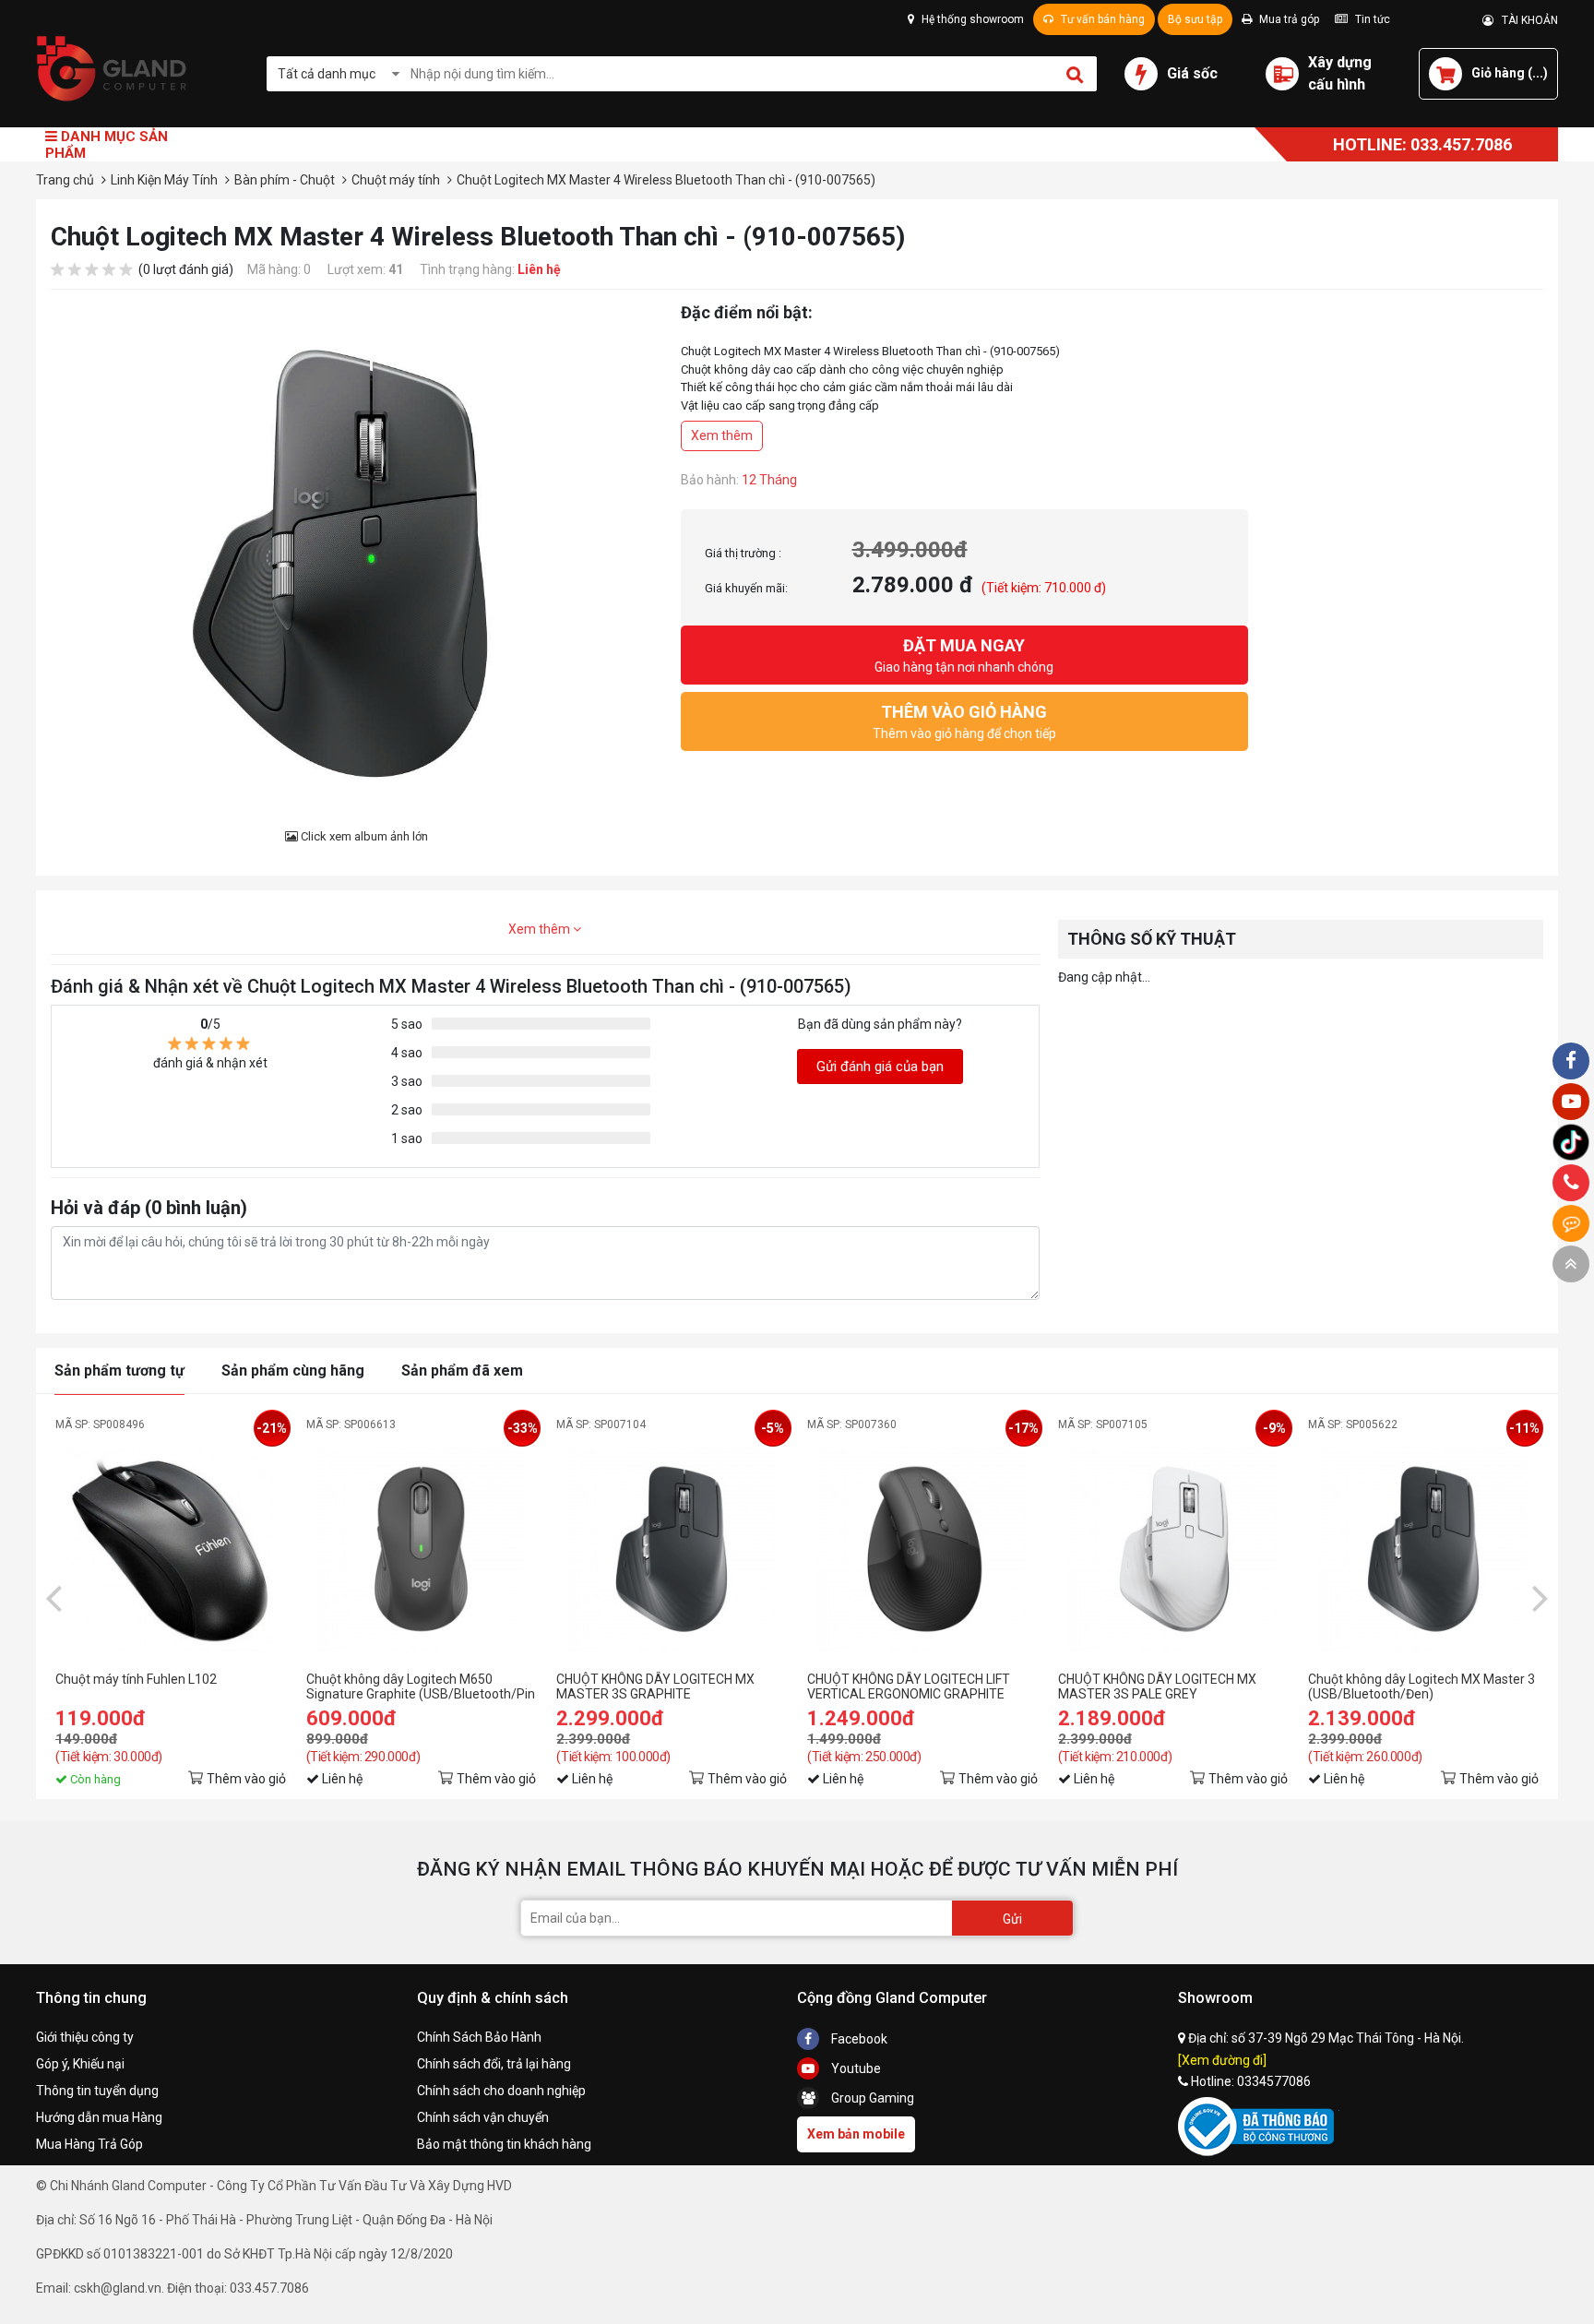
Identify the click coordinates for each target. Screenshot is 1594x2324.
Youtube (855, 2068)
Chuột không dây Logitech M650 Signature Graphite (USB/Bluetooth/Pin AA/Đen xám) (421, 1686)
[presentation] (54, 1597)
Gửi (1012, 1919)
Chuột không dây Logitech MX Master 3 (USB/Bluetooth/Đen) (1422, 1686)
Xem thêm (722, 435)
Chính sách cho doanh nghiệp (501, 2091)
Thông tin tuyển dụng (97, 2091)
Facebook (858, 2039)
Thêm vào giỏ (246, 1779)
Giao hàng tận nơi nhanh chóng (964, 655)
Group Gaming (871, 2098)
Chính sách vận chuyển (483, 2117)
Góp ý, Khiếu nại (80, 2064)
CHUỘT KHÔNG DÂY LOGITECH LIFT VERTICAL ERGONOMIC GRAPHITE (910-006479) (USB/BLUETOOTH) (909, 1686)
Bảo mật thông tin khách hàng (504, 2144)
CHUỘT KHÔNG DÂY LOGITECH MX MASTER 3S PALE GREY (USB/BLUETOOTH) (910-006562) (1157, 1686)
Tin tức (1371, 19)
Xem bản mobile (856, 2134)
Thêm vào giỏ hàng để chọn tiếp (964, 721)
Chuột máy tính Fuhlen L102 (136, 1679)
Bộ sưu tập (1195, 19)
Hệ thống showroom (971, 19)
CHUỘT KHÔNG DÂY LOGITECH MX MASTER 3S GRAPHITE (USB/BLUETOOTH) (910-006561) (655, 1686)
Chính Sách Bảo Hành (479, 2037)
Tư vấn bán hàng (1101, 19)
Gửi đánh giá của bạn (880, 1067)
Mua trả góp (1288, 19)
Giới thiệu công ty (85, 2037)
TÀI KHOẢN (1526, 20)
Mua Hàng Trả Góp (89, 2144)
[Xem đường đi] (1222, 2060)
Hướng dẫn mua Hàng (99, 2117)
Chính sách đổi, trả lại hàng (494, 2064)
